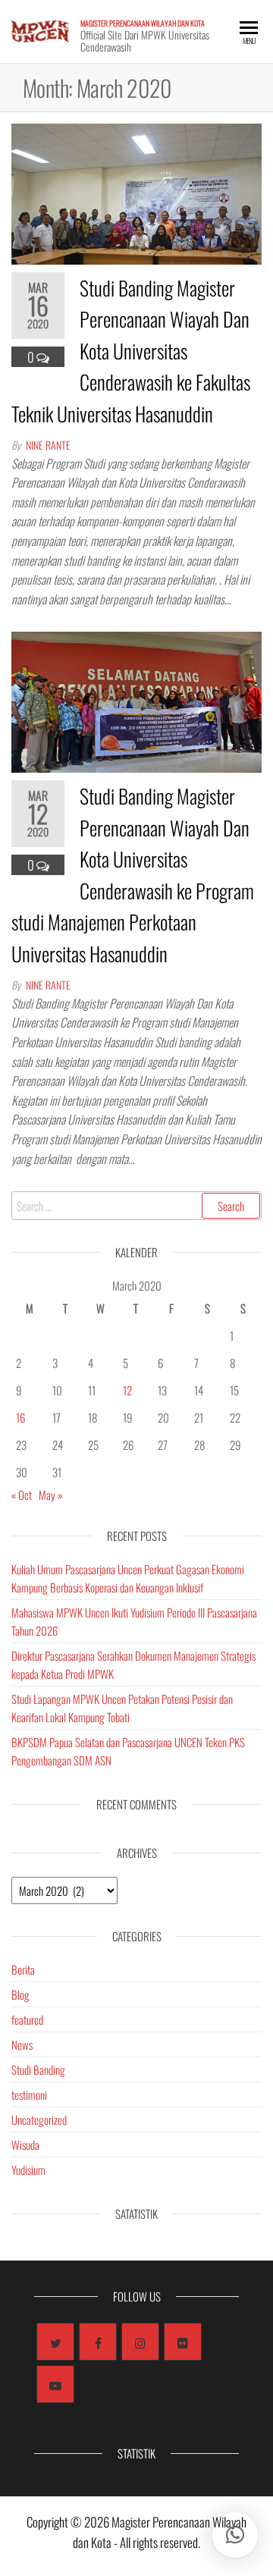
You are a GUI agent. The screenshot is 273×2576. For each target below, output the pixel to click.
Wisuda (25, 2145)
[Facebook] (98, 2342)
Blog (20, 1994)
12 (127, 1390)
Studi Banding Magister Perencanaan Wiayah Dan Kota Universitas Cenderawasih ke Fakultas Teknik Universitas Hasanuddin (131, 351)
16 (20, 1417)
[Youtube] (55, 2384)
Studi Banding (38, 2069)
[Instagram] (140, 2342)
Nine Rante (48, 445)
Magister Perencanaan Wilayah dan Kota (143, 23)
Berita (23, 1969)
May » (51, 1495)
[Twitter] (55, 2342)
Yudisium (28, 2170)
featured (27, 2019)
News (22, 2044)
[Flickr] (183, 2342)
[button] (235, 2535)
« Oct (22, 1495)
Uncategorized (39, 2119)
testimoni (29, 2094)
